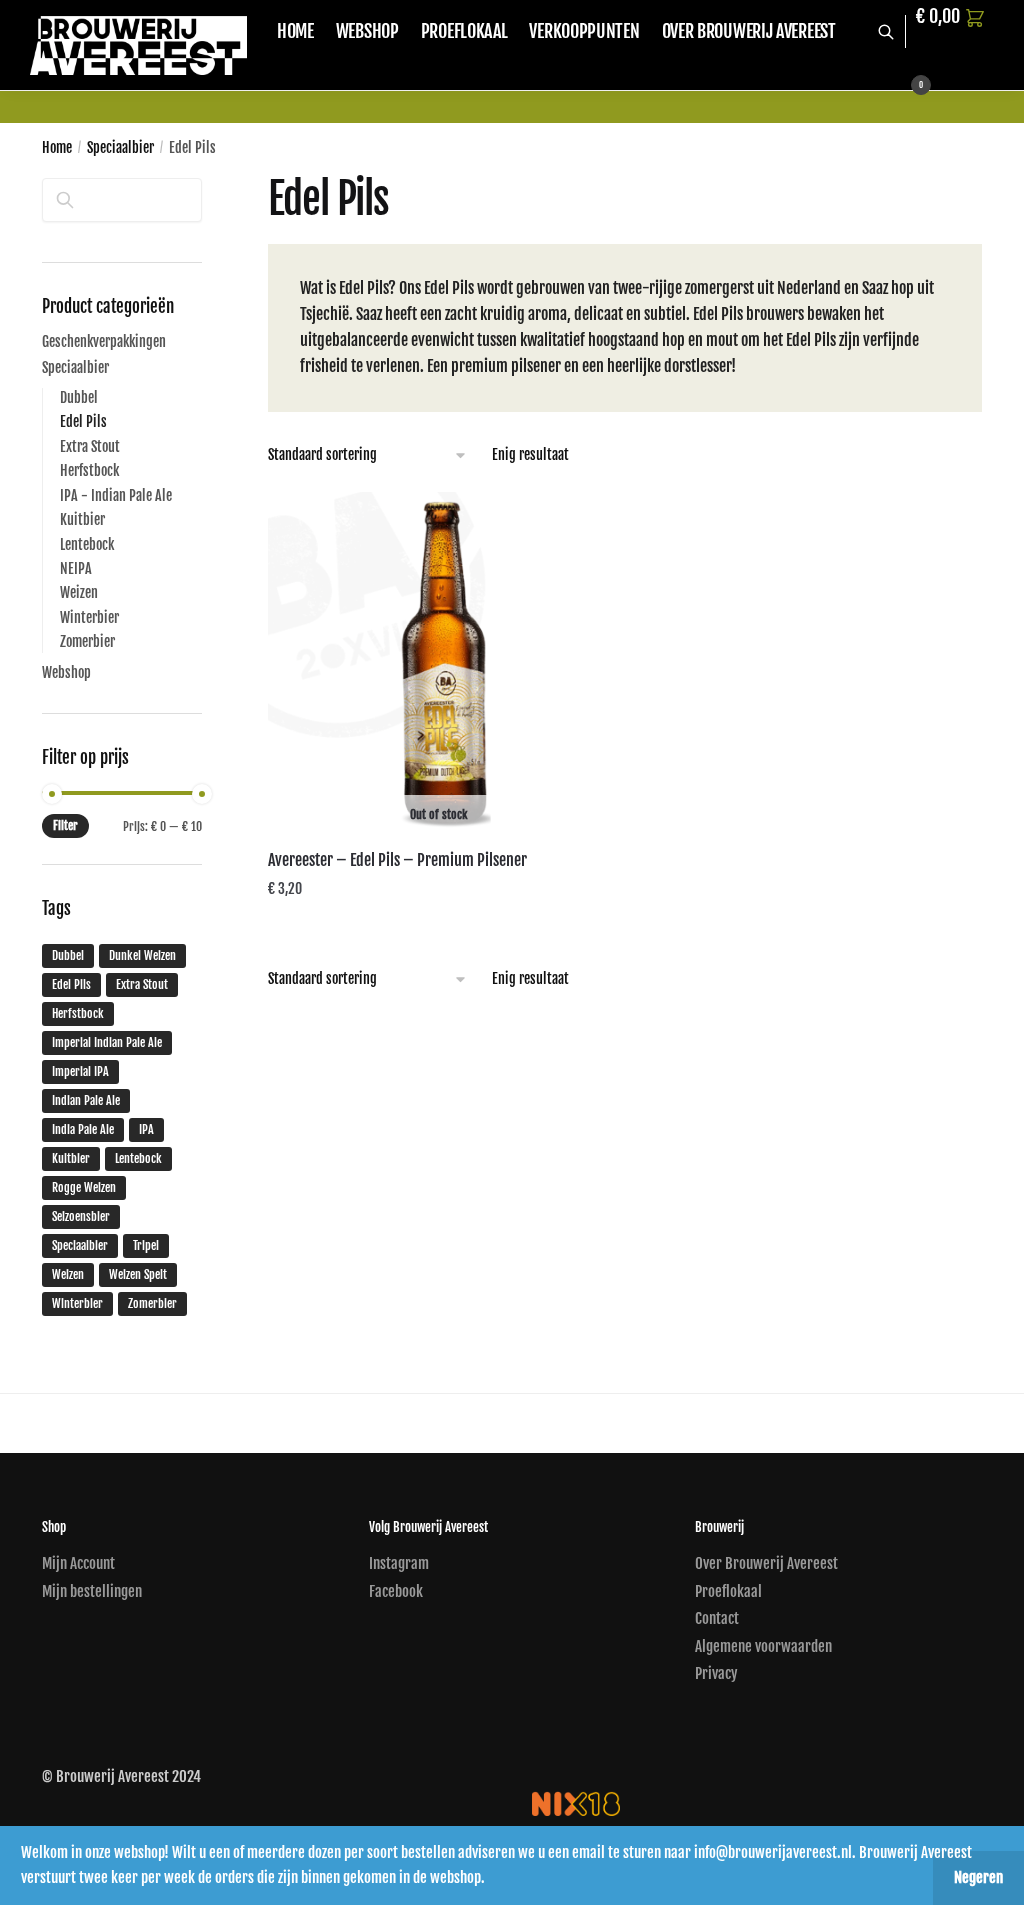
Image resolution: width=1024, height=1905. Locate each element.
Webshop (66, 672)
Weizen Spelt (138, 1274)
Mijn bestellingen (92, 1591)
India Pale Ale (83, 1129)
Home (57, 147)
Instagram (399, 1563)
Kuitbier (82, 519)
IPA (146, 1129)
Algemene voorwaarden (763, 1646)
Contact (717, 1618)
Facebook (396, 1591)
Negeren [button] (978, 1877)
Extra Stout (90, 446)
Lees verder (438, 928)
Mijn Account (78, 1563)
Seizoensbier (81, 1216)
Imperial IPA (80, 1071)
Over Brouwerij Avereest (766, 1563)
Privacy (716, 1673)
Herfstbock (89, 470)
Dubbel (79, 397)
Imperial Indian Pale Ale (107, 1042)
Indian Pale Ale (86, 1100)
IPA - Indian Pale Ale (116, 495)
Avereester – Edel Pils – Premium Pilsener (397, 860)
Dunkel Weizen (142, 955)
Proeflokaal (728, 1591)
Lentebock (87, 544)
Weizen (79, 592)
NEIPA (76, 568)
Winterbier (89, 617)
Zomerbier (87, 641)
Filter (65, 825)
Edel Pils (83, 421)
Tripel (146, 1245)
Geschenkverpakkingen (104, 341)
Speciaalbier (120, 147)
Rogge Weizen (84, 1187)
